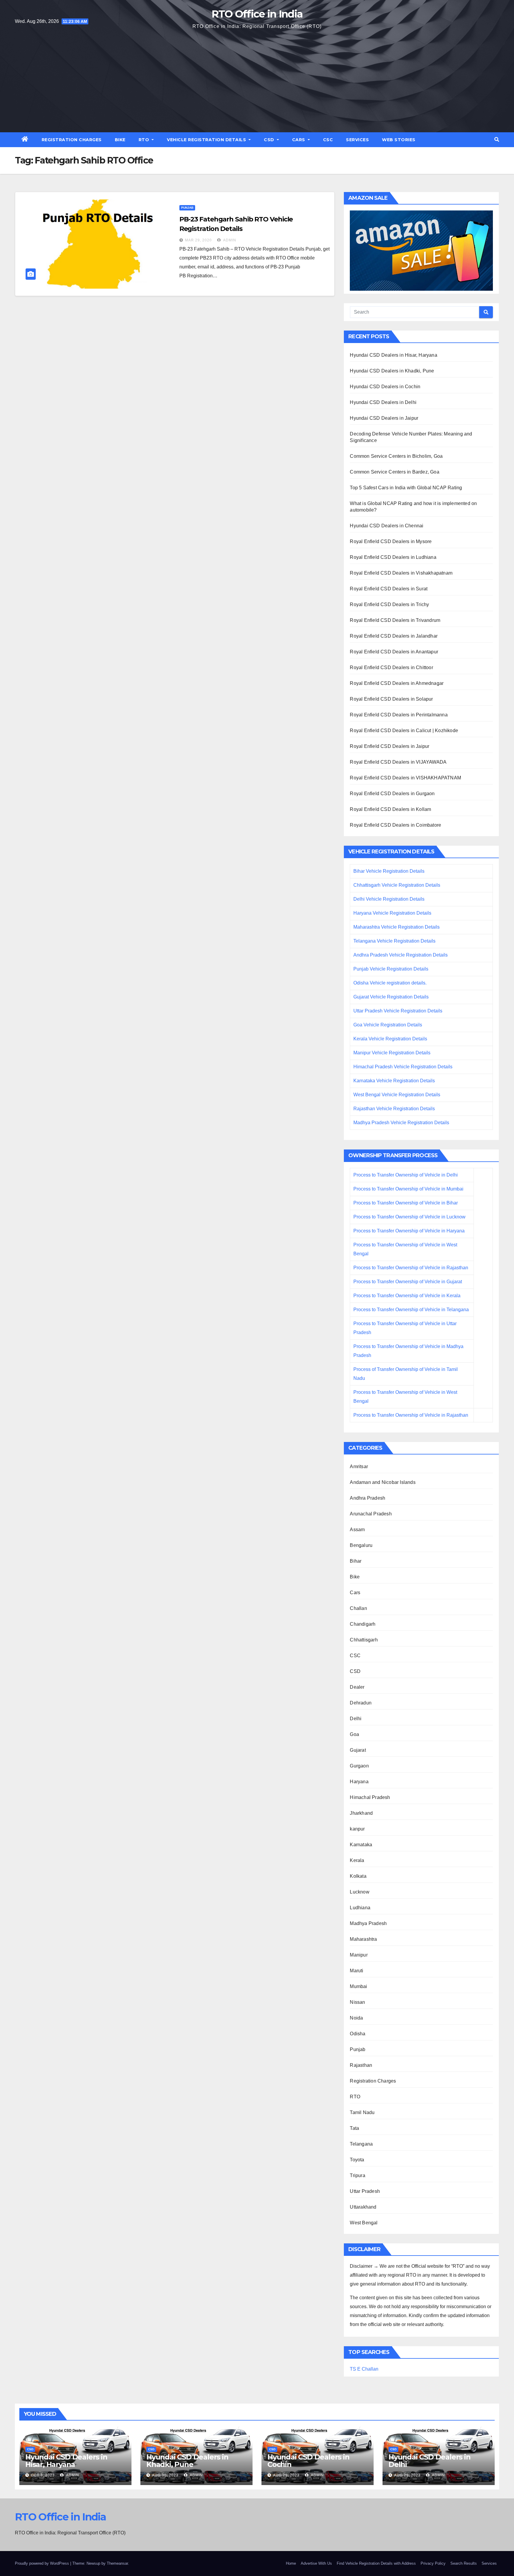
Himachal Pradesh (370, 1797)
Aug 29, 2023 (286, 2475)
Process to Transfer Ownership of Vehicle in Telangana (411, 1310)
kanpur (357, 1829)
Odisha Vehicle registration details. (390, 983)
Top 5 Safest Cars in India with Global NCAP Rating (406, 488)
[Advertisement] (257, 80)
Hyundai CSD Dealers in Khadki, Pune (392, 371)
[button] (497, 140)
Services (357, 140)
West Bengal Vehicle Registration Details (397, 1095)
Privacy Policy (433, 2563)
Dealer (357, 1687)
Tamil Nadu (362, 2112)
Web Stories (399, 140)
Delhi (356, 1719)
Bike (120, 140)
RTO (145, 140)
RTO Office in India (257, 14)
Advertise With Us (316, 2563)
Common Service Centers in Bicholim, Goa (396, 456)
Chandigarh (363, 1624)
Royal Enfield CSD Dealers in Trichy (389, 604)
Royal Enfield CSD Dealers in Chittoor (391, 667)
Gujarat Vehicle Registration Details (391, 997)
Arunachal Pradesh (371, 1514)
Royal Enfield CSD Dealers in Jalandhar (394, 636)
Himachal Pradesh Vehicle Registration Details (403, 1067)
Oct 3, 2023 (43, 2475)
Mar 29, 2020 (198, 240)
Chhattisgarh (364, 1640)
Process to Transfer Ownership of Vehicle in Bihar (406, 1203)
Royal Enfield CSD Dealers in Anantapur (394, 652)
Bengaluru (361, 1545)
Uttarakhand (363, 2207)
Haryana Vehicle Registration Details (392, 913)
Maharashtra (363, 1939)
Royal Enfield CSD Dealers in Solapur (391, 699)
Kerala (357, 1860)
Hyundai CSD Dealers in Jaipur (384, 418)
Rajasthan (361, 2065)
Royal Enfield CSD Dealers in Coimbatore (395, 825)
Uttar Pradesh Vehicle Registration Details (398, 1011)
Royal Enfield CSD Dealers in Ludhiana (393, 557)
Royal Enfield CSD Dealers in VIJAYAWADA (398, 762)
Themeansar (117, 2563)
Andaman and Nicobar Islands (383, 1482)
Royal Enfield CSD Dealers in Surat (389, 589)
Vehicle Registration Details (207, 140)
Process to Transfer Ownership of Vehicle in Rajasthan (411, 1268)
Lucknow (359, 1892)
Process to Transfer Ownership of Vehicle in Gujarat (408, 1282)
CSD (270, 140)
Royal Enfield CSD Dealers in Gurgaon (392, 794)
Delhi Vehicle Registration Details (389, 899)
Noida (356, 2018)
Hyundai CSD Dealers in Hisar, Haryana (393, 355)
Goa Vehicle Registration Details (388, 1025)
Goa (354, 1734)
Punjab (187, 208)
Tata (354, 2128)
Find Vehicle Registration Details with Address (376, 2563)
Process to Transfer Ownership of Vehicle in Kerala (407, 1296)
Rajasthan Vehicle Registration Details (394, 1109)
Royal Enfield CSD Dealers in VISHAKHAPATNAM (405, 778)
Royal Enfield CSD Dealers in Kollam (390, 809)
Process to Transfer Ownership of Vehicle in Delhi (406, 1175)
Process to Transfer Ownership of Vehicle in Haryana (409, 1231)
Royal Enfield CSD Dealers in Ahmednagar (397, 683)
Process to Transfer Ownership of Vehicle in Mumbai (408, 1189)
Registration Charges (72, 140)
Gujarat (358, 1750)
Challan (358, 1608)
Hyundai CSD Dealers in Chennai (387, 526)
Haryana (359, 1782)
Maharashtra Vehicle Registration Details (397, 927)
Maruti (356, 1971)
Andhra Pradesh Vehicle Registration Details (401, 955)
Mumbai (358, 1986)
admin (229, 240)
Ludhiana (360, 1908)
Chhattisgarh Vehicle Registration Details (397, 885)
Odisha (358, 2034)
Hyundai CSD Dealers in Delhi (383, 402)
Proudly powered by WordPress (43, 2563)
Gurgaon (359, 1766)
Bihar (356, 1561)
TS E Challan (364, 2369)
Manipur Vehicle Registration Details (392, 1053)
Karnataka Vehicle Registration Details (394, 1081)
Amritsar (359, 1467)
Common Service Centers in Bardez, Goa (394, 472)
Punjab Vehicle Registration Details (391, 969)
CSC (328, 140)
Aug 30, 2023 (165, 2475)
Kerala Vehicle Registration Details (390, 1039)
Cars (299, 140)
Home (291, 2563)
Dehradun (361, 1703)
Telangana (361, 2144)
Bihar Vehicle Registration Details (389, 871)
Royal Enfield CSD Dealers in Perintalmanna (399, 715)
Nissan (357, 2002)
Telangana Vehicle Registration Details (394, 941)
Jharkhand (361, 1813)
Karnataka (361, 1845)
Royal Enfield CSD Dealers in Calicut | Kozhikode (404, 731)
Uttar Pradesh (365, 2191)
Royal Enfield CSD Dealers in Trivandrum (395, 620)
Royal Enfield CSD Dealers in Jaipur (390, 746)
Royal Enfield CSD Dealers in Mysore (391, 541)
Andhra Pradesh (368, 1498)
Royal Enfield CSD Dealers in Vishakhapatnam (401, 573)
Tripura (357, 2175)
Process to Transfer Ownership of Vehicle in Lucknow (409, 1217)
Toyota (357, 2160)
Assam (357, 1530)
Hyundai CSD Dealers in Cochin (385, 387)
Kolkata (358, 1876)
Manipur (359, 1955)
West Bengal (364, 2223)
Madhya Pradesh (368, 1923)
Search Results (464, 2563)
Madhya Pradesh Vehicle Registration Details (401, 1123)
